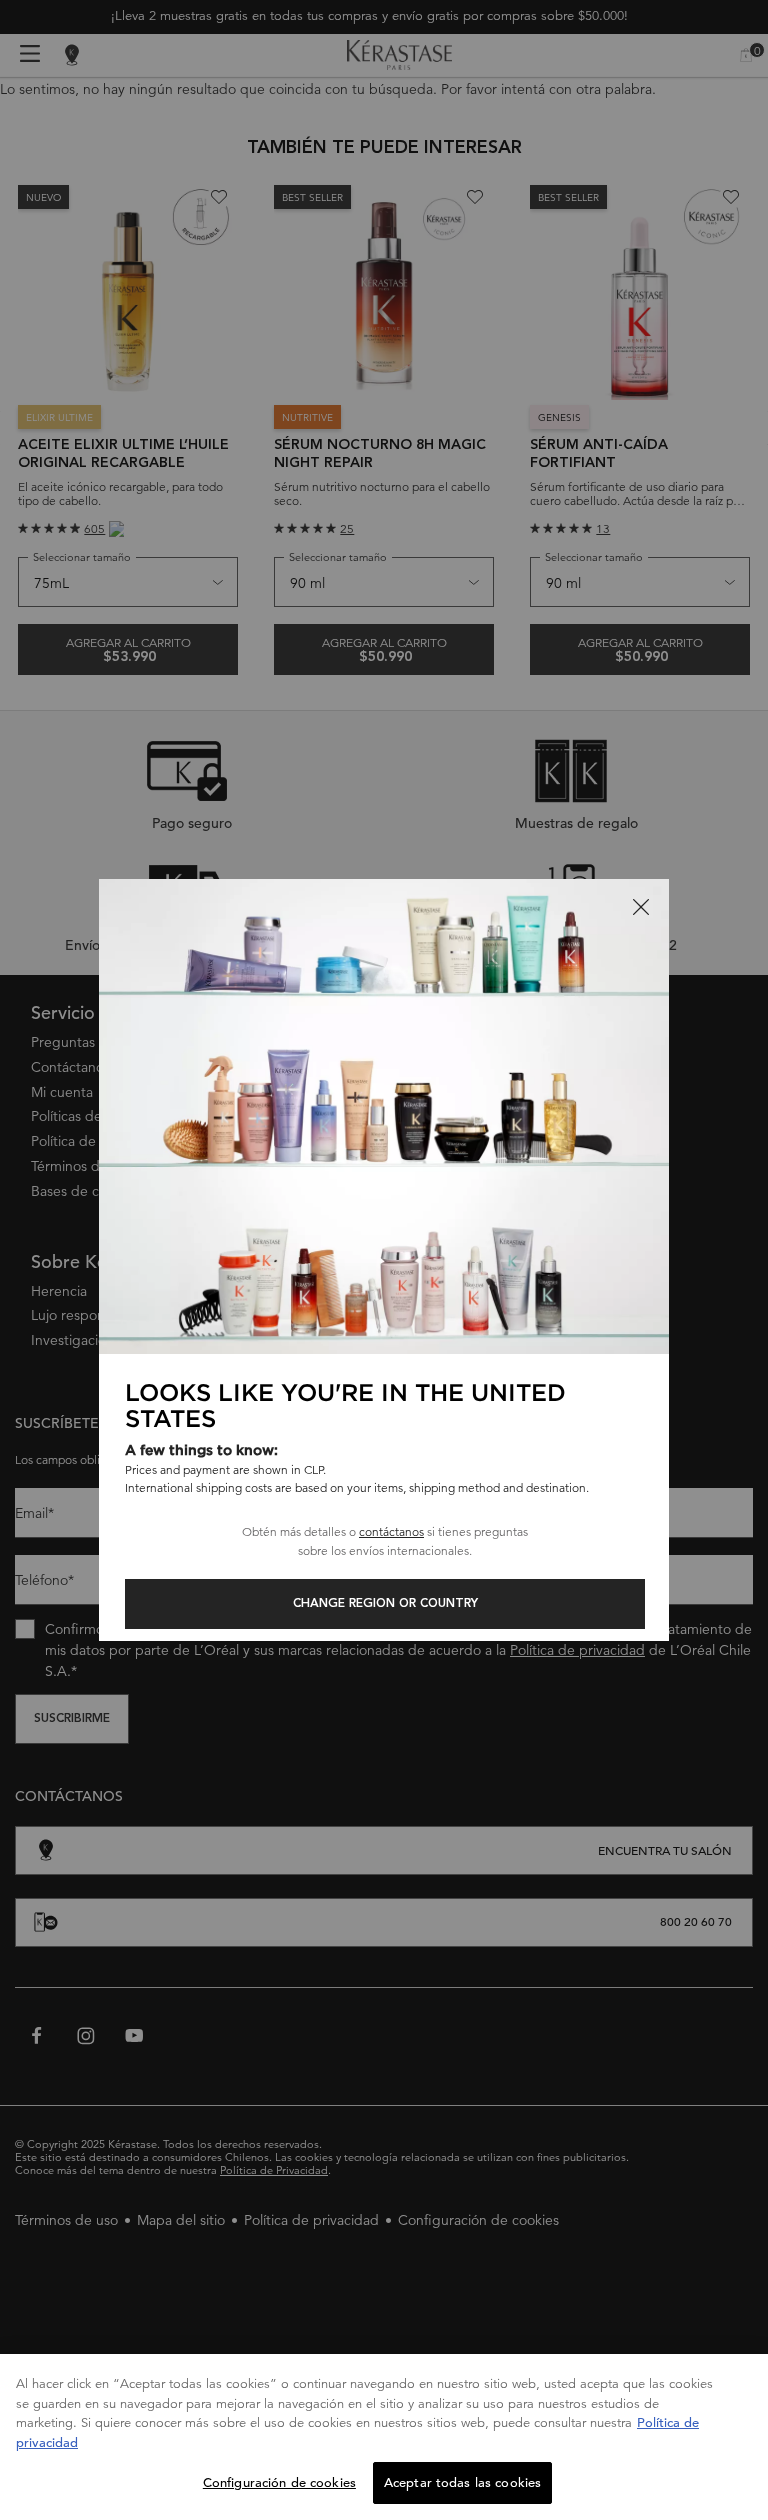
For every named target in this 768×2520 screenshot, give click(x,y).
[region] (384, 2437)
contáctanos (391, 1531)
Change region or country (385, 1604)
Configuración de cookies (279, 2482)
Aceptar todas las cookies (462, 2482)
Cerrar (641, 907)
